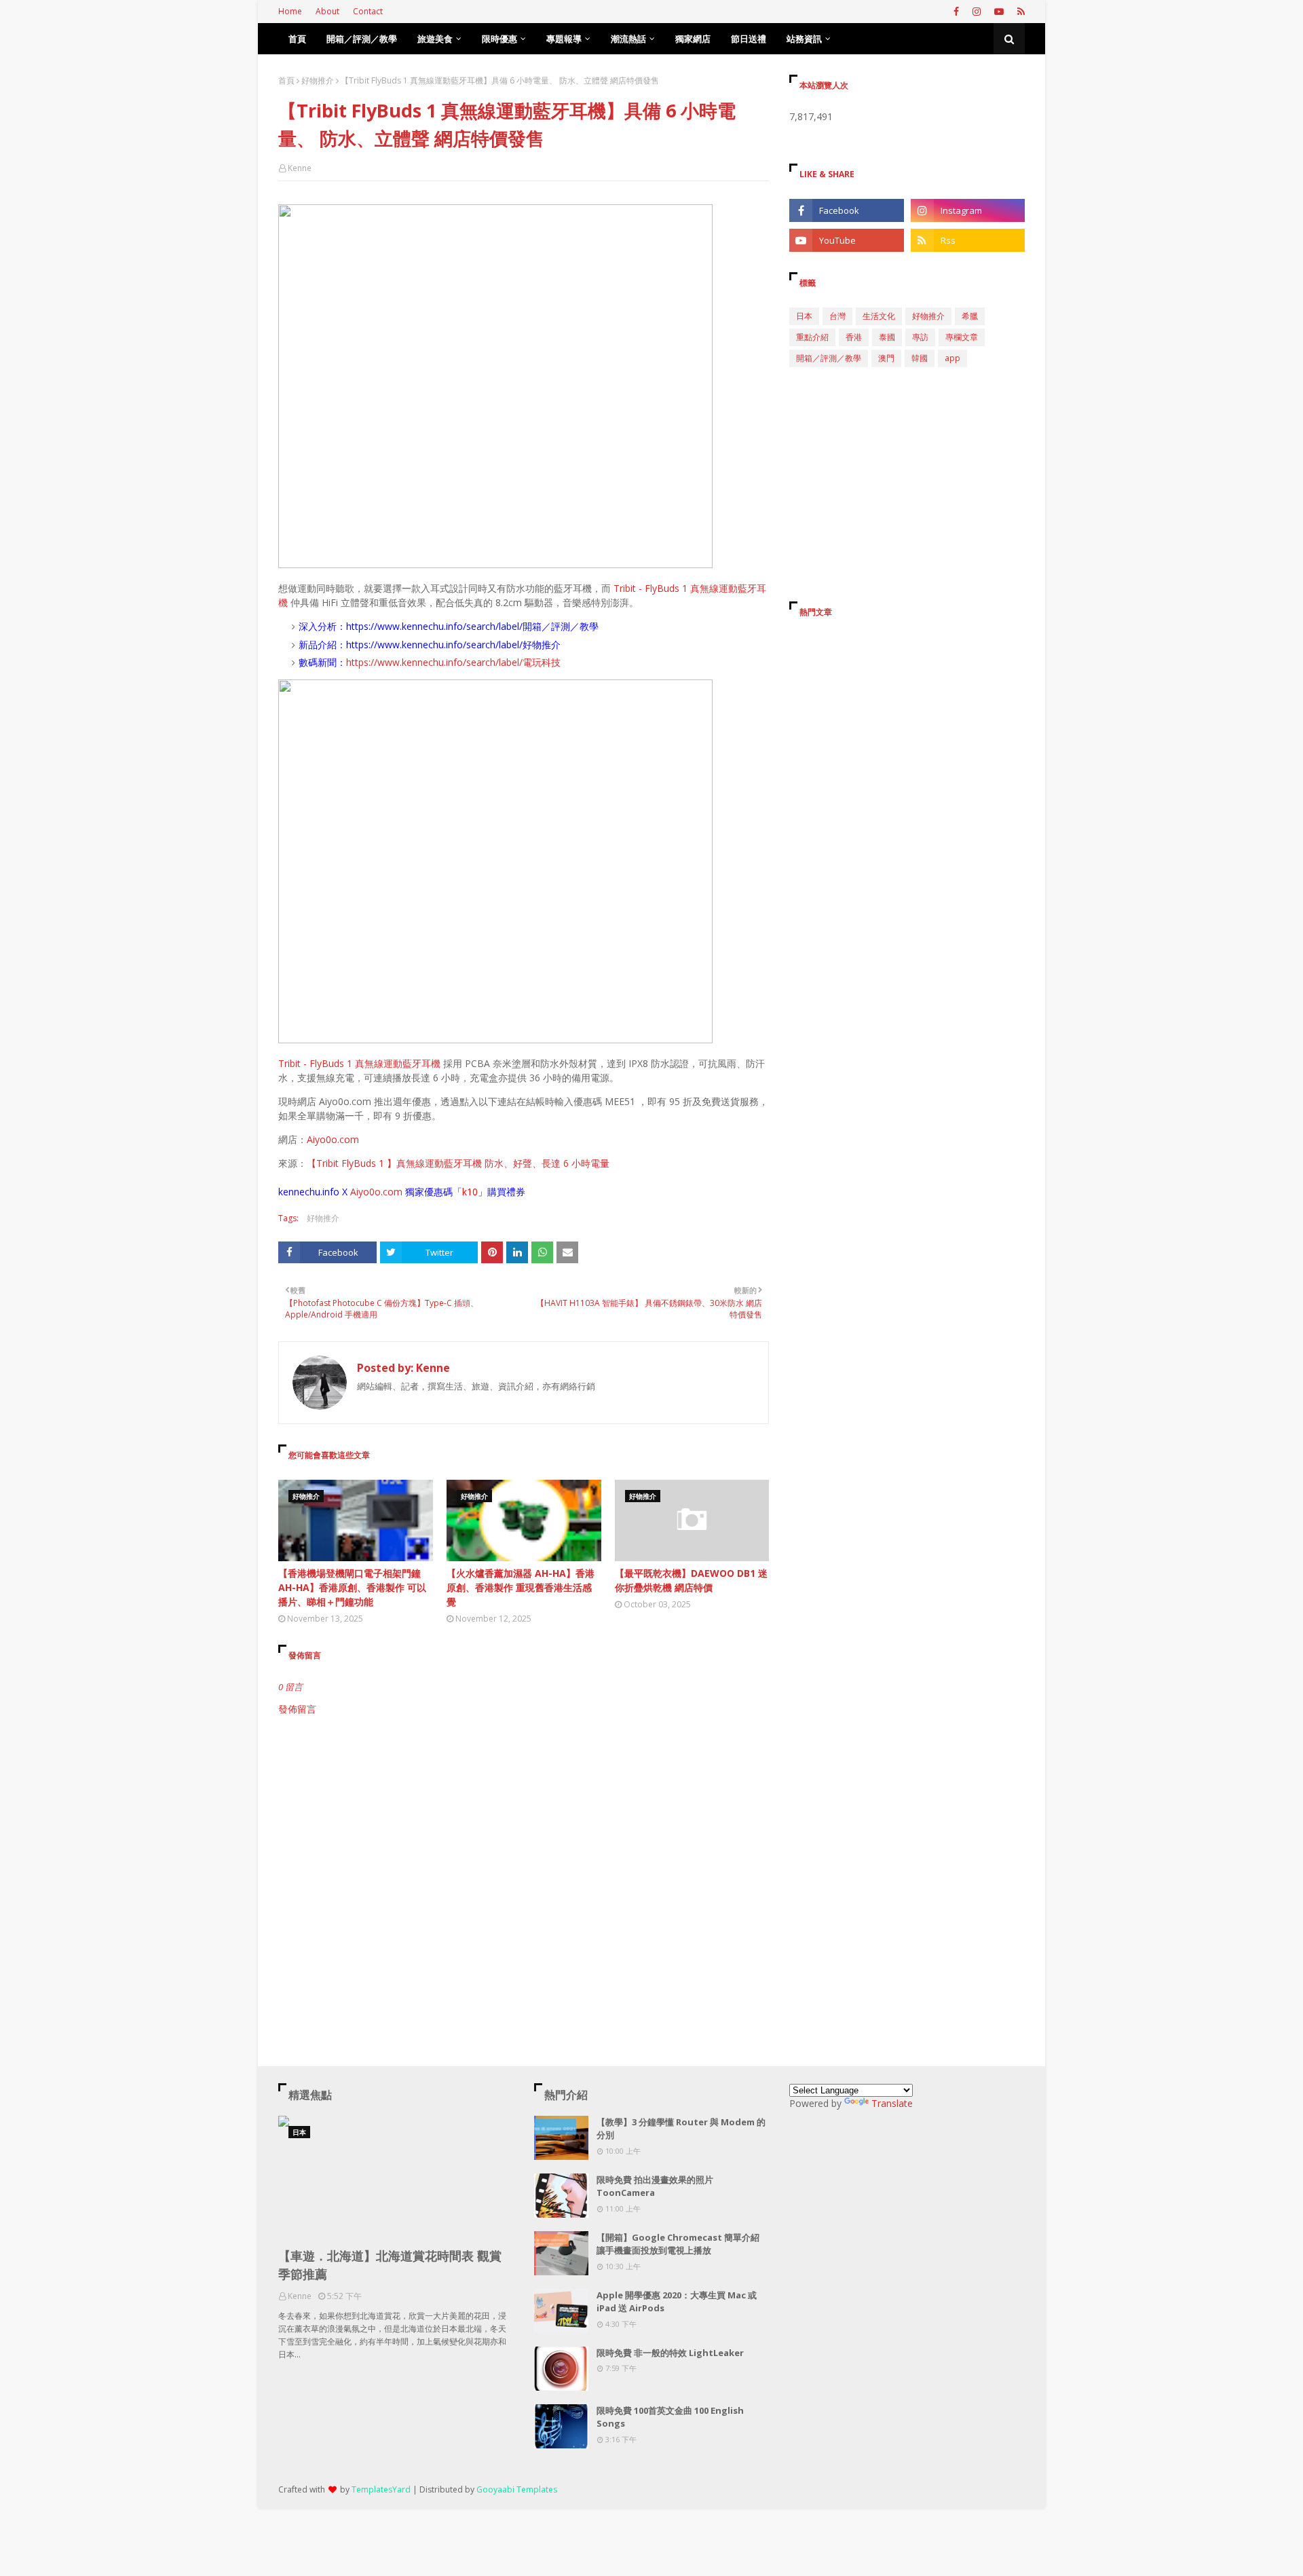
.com (392, 1192)
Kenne (300, 168)
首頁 (286, 80)
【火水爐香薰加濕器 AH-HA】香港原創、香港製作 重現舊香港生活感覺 (521, 1587)
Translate (892, 2103)
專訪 (920, 337)
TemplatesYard (381, 2489)
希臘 (970, 316)
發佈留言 (297, 1709)
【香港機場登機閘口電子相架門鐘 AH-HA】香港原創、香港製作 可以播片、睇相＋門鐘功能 (352, 1587)
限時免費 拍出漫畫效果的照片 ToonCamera (655, 2186)
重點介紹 (812, 337)
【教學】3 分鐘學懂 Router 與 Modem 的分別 (681, 2129)
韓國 (920, 358)
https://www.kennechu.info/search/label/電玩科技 (453, 662)
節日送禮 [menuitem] (749, 39)
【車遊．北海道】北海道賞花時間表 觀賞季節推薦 (390, 2265)
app (952, 358)
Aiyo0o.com (333, 1139)
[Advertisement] (524, 1831)
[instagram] (977, 12)
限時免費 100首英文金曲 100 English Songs (670, 2417)
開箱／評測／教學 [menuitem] (362, 39)
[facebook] (956, 12)
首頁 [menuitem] (297, 39)
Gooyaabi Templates (517, 2489)
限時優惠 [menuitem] (499, 39)
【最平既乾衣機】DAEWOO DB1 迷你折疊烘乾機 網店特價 (691, 1580)
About (327, 11)
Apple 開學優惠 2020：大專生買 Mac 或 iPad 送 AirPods (677, 2302)
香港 (854, 337)
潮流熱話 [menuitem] (628, 39)
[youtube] (999, 12)
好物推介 (318, 80)
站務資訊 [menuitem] (804, 39)
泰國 (887, 337)
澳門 (886, 358)
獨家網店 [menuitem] (693, 39)
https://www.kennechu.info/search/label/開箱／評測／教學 (472, 626)
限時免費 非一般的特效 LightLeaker (670, 2353)
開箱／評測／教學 (829, 358)
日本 (804, 316)
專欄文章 (962, 337)
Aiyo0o (365, 1192)
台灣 (837, 316)
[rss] (1019, 12)
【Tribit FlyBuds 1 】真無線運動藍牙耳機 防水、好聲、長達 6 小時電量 (458, 1163)
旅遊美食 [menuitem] (435, 39)
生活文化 (879, 316)
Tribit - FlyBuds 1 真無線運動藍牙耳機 (359, 1063)
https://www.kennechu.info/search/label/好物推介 (453, 645)
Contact (368, 11)
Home (290, 11)
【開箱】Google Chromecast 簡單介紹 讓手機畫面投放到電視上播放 (678, 2244)
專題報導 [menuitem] (564, 39)
